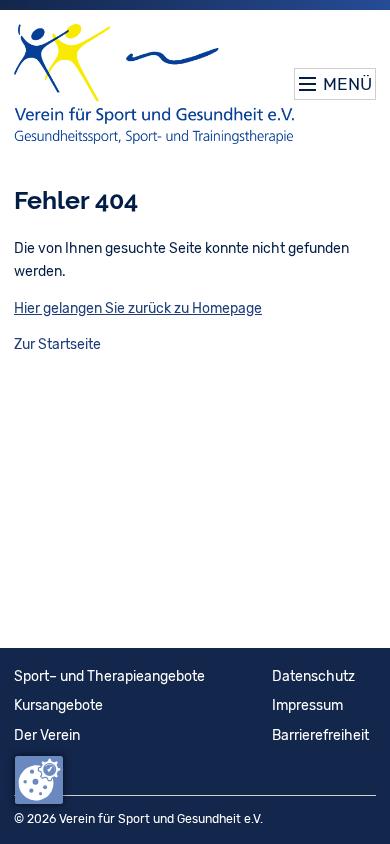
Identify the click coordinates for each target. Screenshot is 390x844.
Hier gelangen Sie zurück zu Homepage (138, 308)
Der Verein (47, 735)
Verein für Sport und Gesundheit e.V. (161, 819)
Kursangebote (58, 705)
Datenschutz (313, 676)
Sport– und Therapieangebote (109, 676)
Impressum (307, 705)
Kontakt (38, 765)
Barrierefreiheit (320, 735)
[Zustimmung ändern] (39, 780)
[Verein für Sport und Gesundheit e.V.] (154, 84)
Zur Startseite (57, 344)
